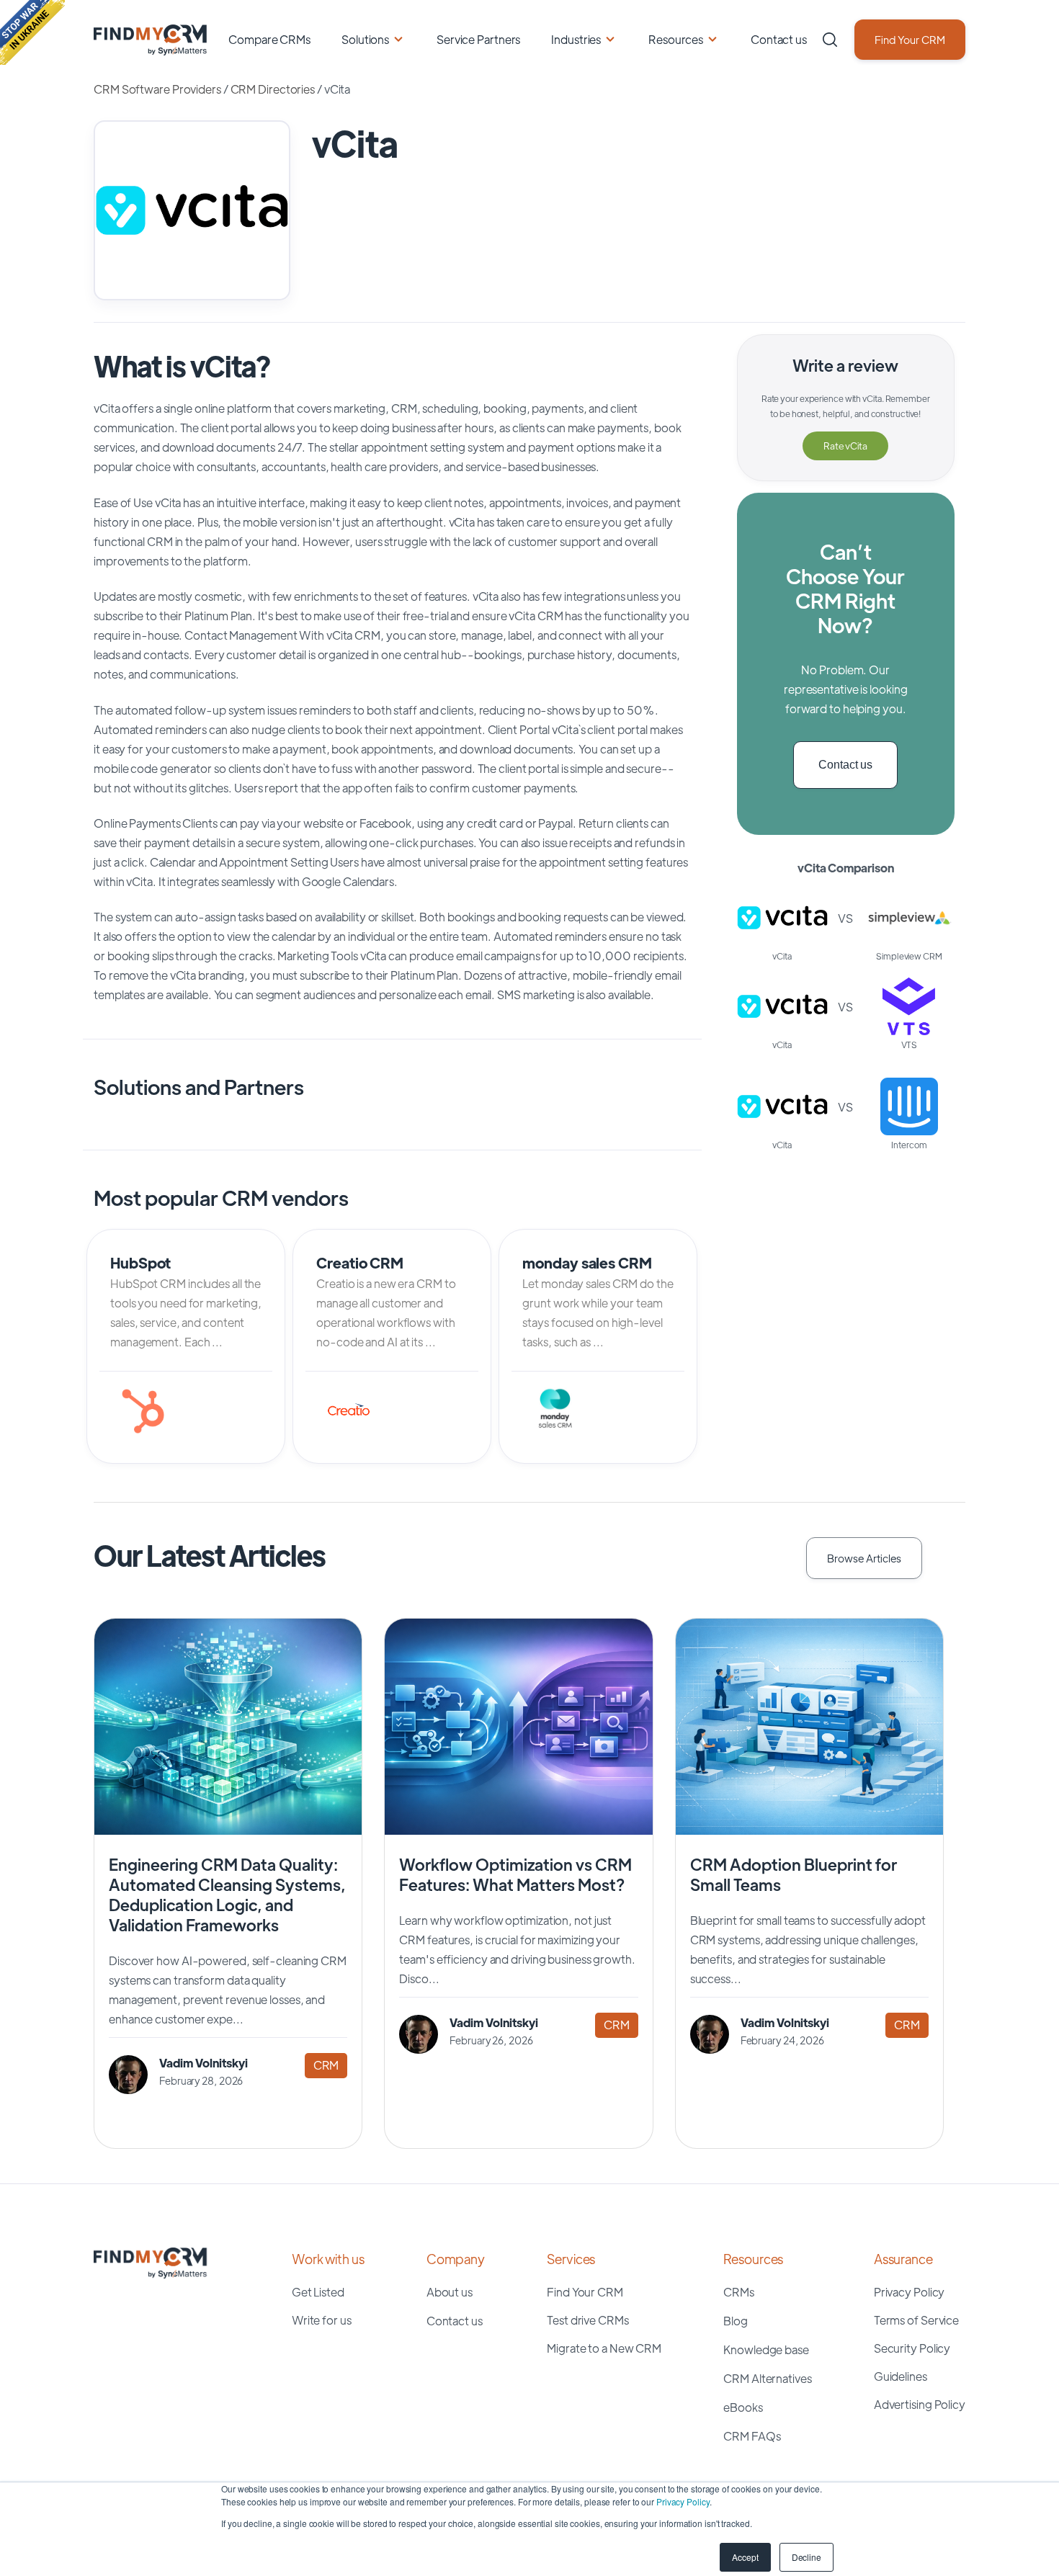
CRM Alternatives (767, 2378)
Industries (576, 39)
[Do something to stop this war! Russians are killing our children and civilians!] (32, 32)
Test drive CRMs (588, 2320)
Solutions (365, 39)
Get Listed (318, 2292)
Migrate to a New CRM (604, 2348)
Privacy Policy (683, 2501)
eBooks (743, 2407)
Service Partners (478, 39)
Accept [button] (745, 2557)
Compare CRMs (269, 39)
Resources (676, 39)
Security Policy (912, 2348)
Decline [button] (806, 2557)
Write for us (322, 2320)
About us (450, 2292)
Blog (736, 2321)
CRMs (739, 2292)
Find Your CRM (910, 39)
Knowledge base (766, 2349)
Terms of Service (916, 2320)
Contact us (779, 39)
